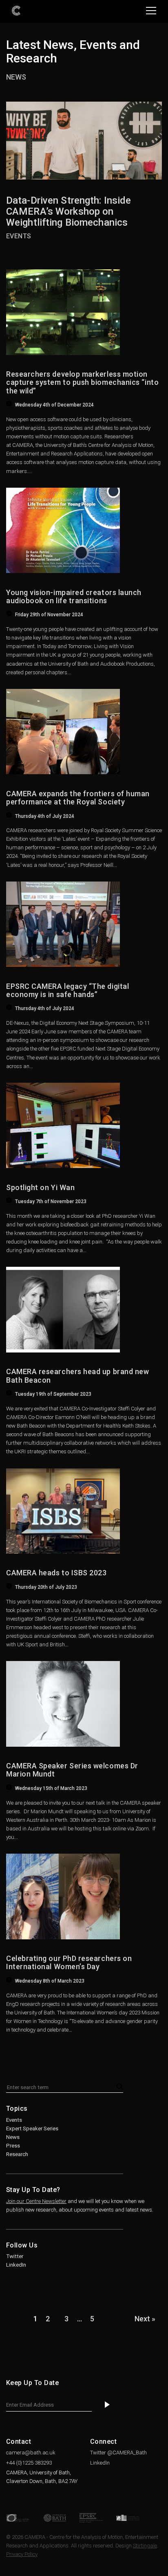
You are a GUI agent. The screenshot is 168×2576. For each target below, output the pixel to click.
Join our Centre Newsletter (36, 2201)
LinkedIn (16, 2265)
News (16, 77)
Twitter (15, 2256)
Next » (145, 2319)
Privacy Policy (22, 2554)
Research (17, 2154)
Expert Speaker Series (32, 2129)
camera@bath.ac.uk (31, 2453)
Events (14, 2120)
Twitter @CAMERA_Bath (118, 2453)
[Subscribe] (107, 2405)
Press (13, 2146)
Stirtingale (145, 2546)
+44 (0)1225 (29, 2463)
